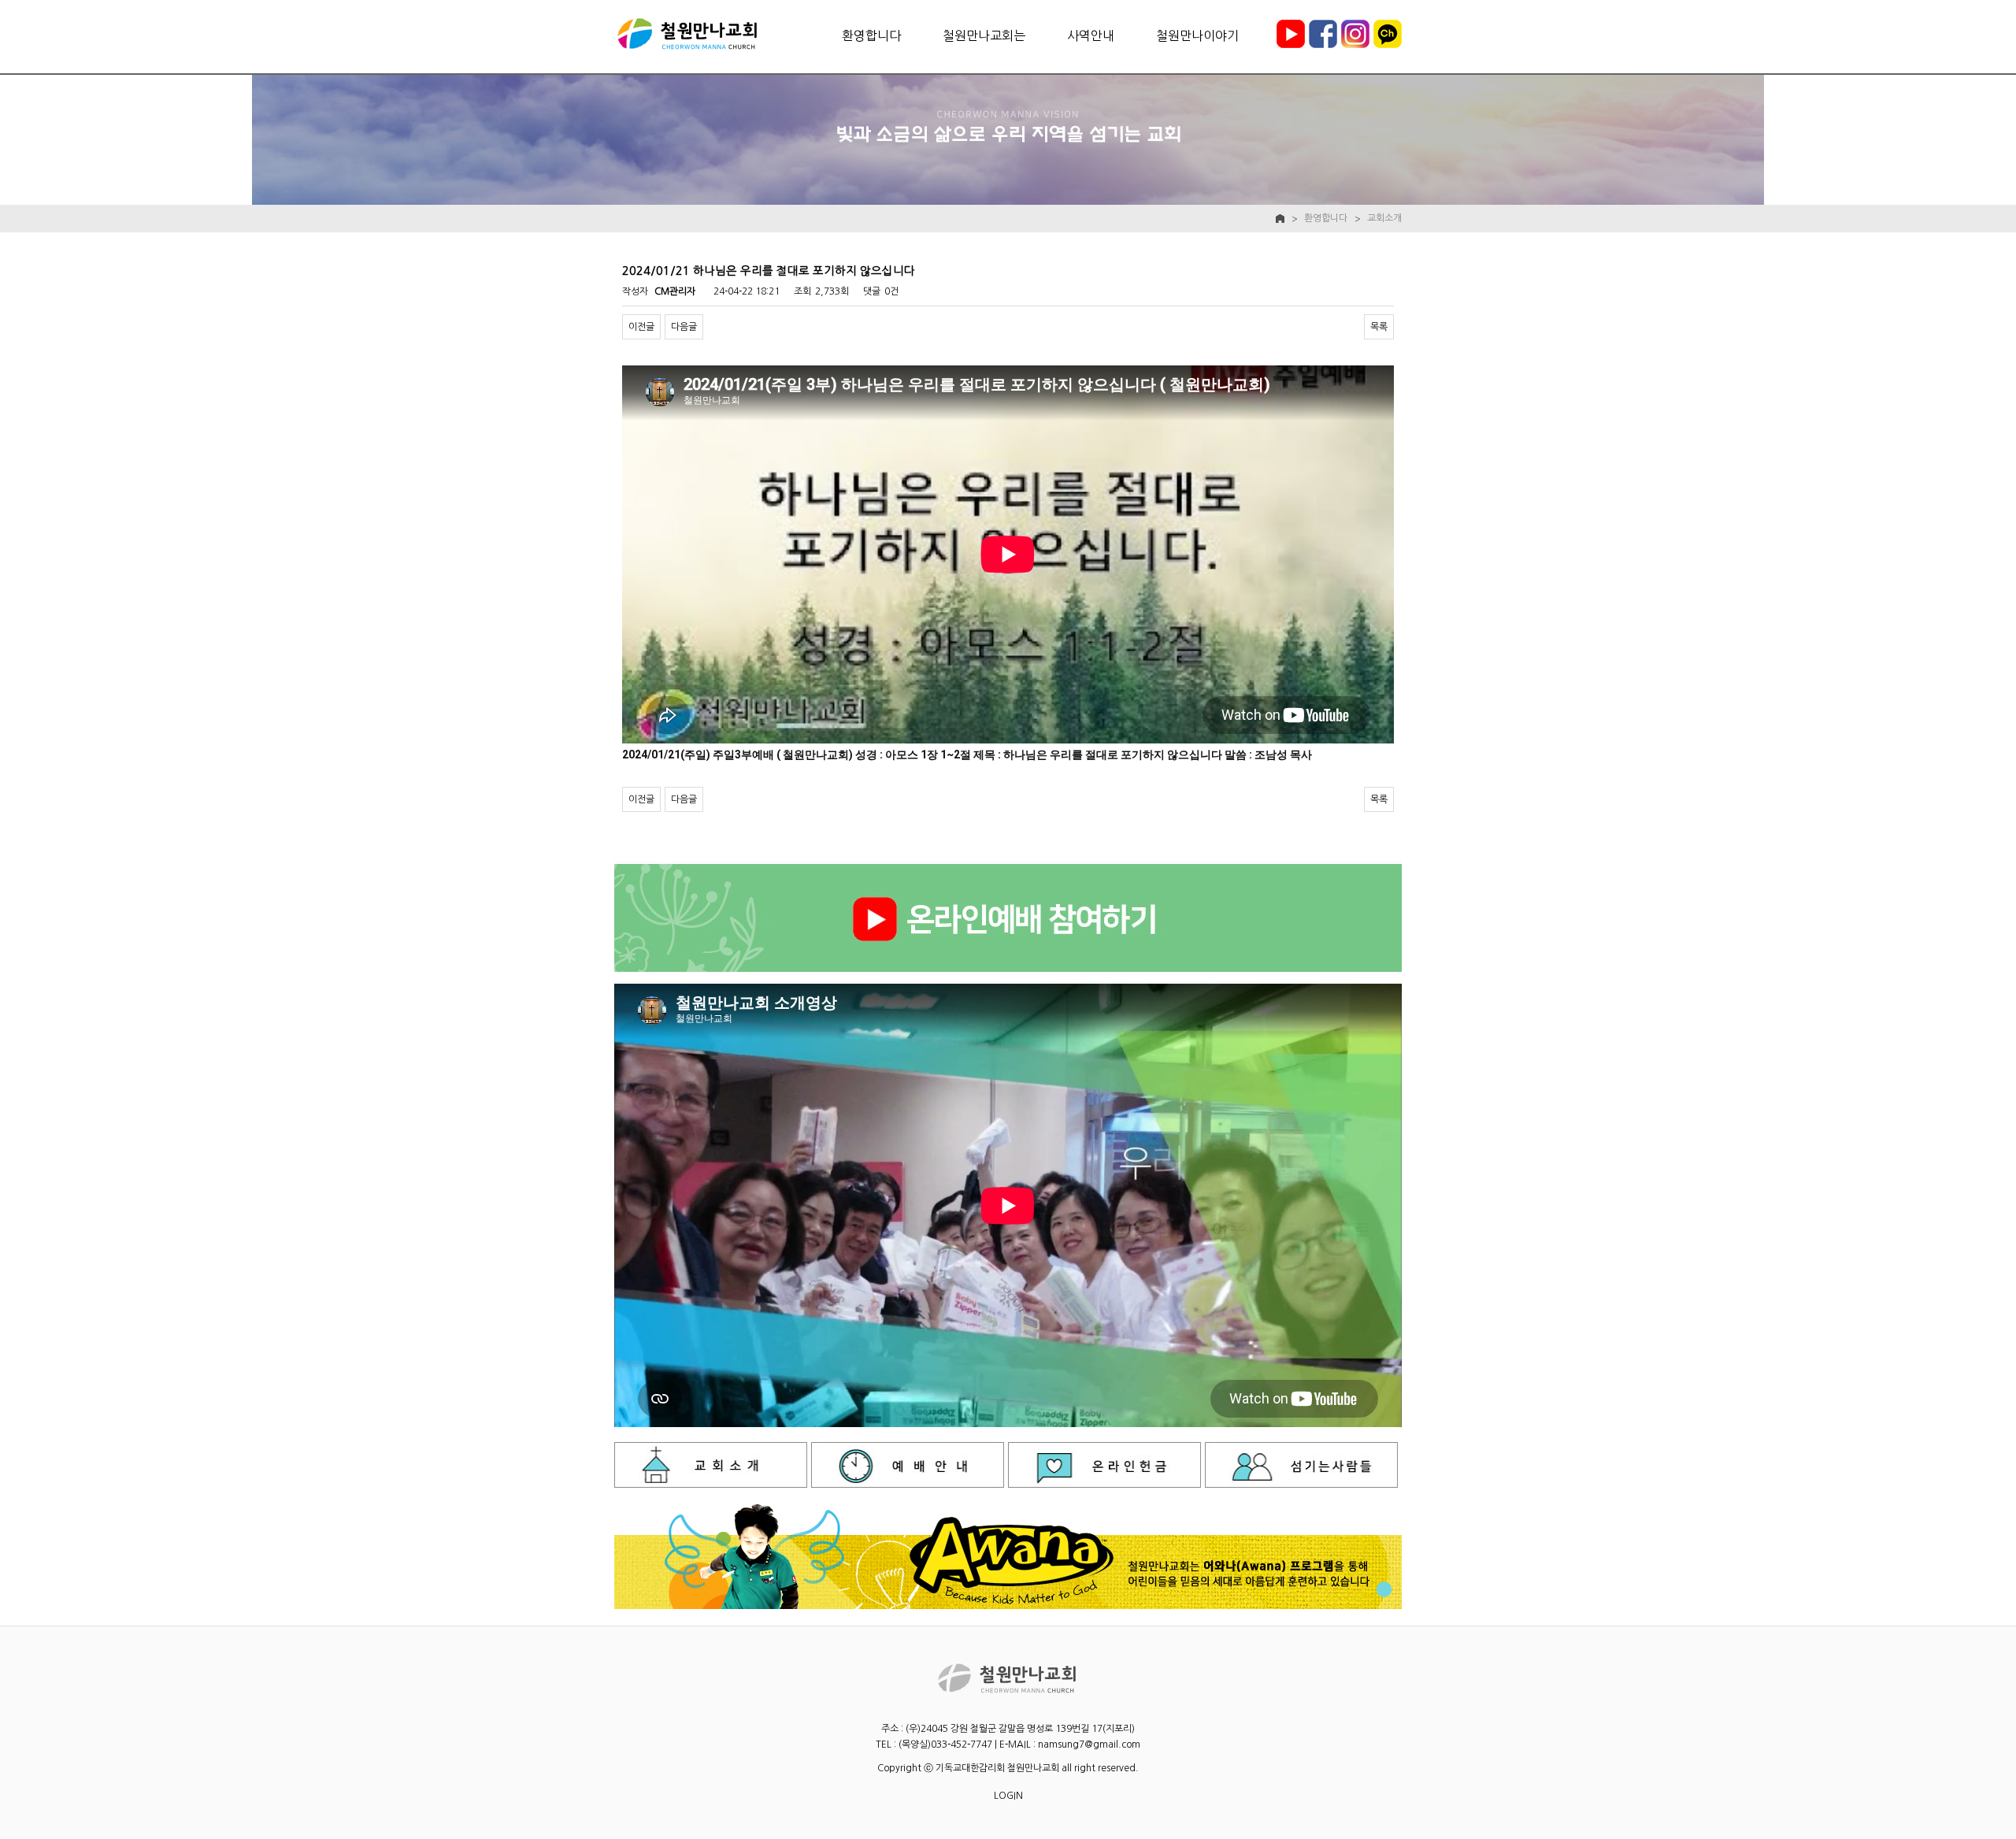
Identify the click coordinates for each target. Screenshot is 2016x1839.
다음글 (684, 327)
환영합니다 (871, 35)
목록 (1379, 327)
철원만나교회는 (984, 35)
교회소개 (1384, 218)
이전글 (641, 327)
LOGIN (1008, 1796)
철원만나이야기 (1197, 35)
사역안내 (1091, 35)
